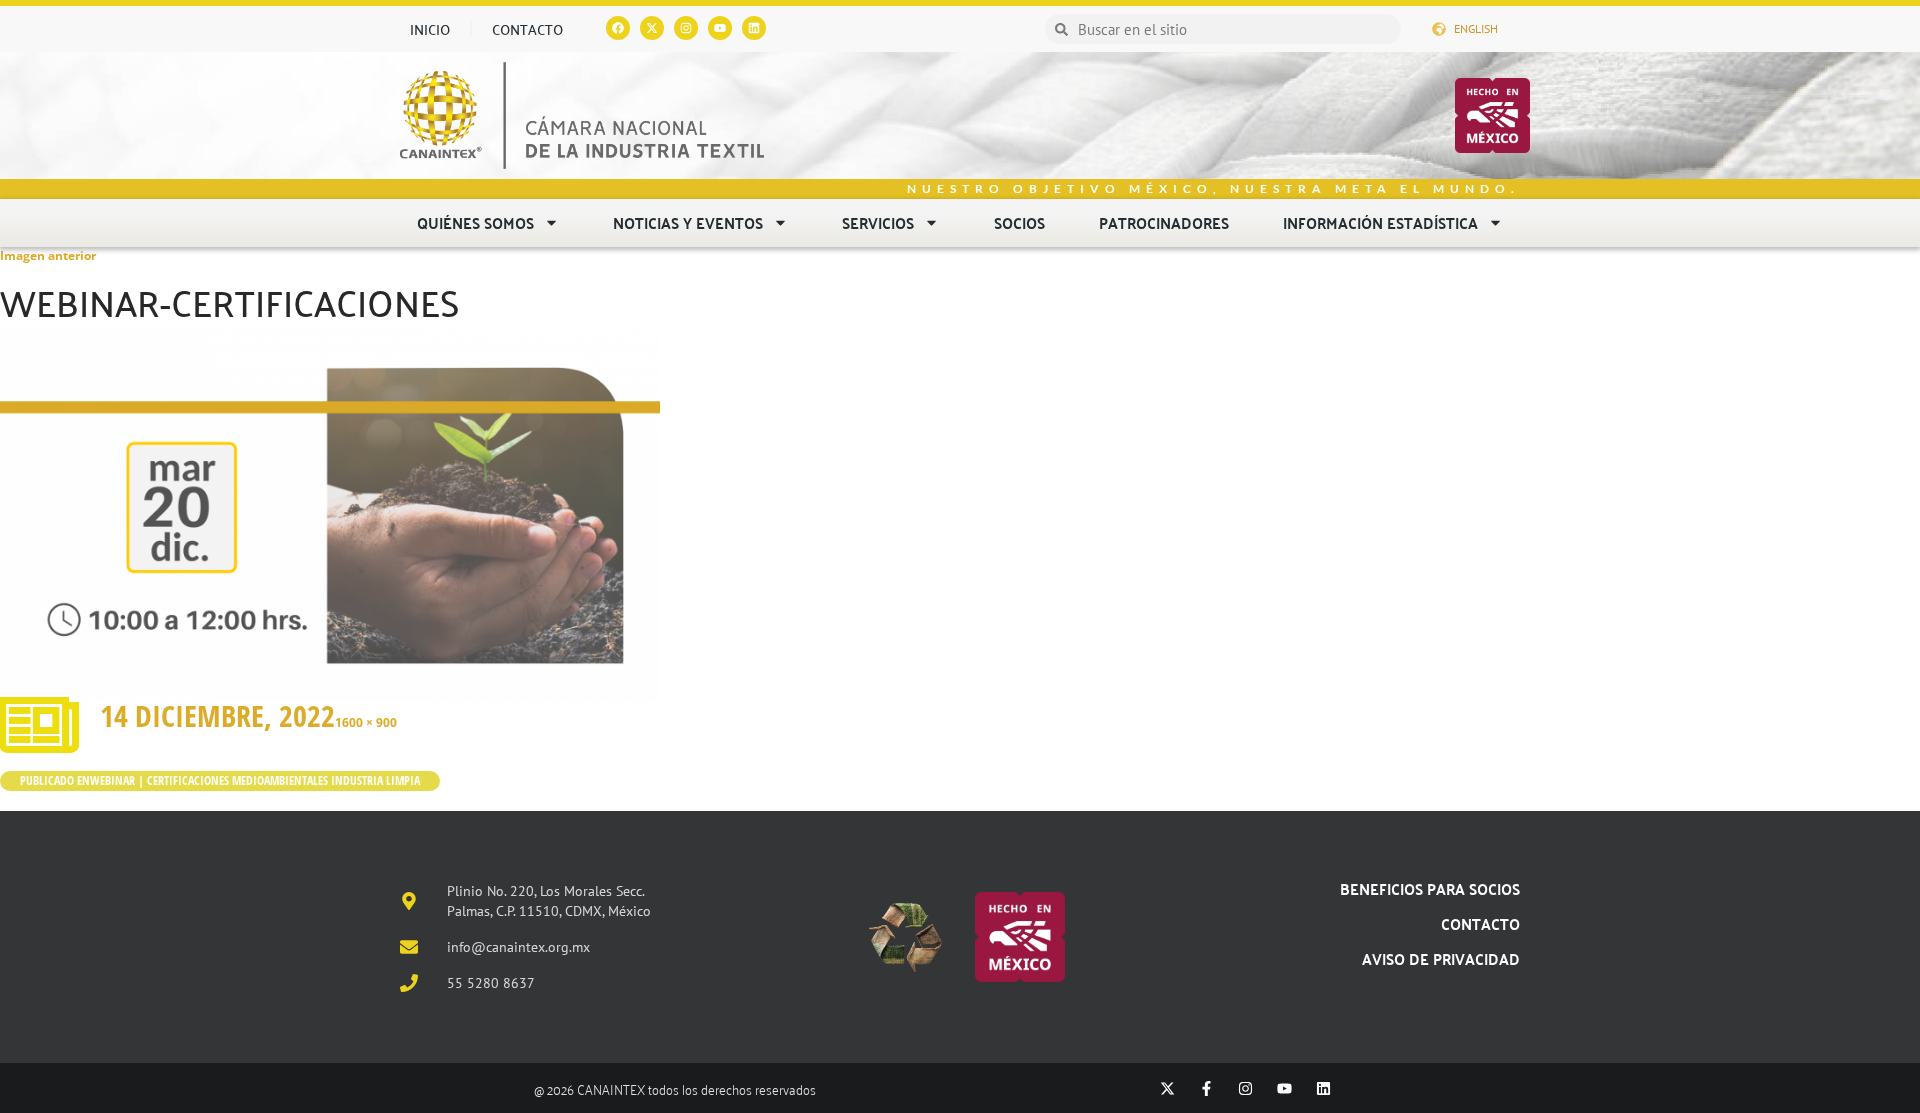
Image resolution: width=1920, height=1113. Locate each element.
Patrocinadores (1164, 222)
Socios (1019, 222)
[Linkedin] (754, 28)
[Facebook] (618, 28)
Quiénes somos (475, 222)
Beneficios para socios (1430, 888)
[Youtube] (720, 28)
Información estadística (1380, 222)
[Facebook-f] (1206, 1088)
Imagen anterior (48, 255)
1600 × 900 (366, 722)
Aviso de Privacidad (1441, 958)
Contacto (527, 29)
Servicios (878, 222)
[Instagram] (686, 28)
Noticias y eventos (688, 222)
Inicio (430, 29)
